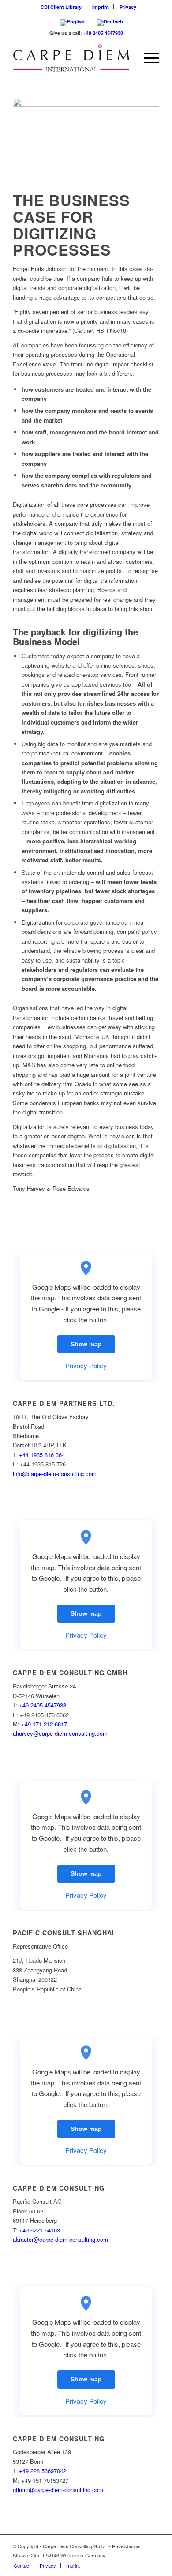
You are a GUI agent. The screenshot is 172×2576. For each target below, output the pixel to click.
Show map (86, 1344)
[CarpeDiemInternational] (71, 58)
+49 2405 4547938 (103, 33)
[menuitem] (61, 7)
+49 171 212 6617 (44, 1724)
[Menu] (147, 58)
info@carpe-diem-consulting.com (55, 1474)
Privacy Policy (86, 1365)
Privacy (128, 7)
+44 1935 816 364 (42, 1455)
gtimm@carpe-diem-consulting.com (58, 2490)
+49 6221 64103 (39, 2230)
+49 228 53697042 (43, 2471)
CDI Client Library (61, 7)
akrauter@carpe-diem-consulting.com (60, 2239)
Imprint (101, 7)
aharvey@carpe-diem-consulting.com (60, 1733)
